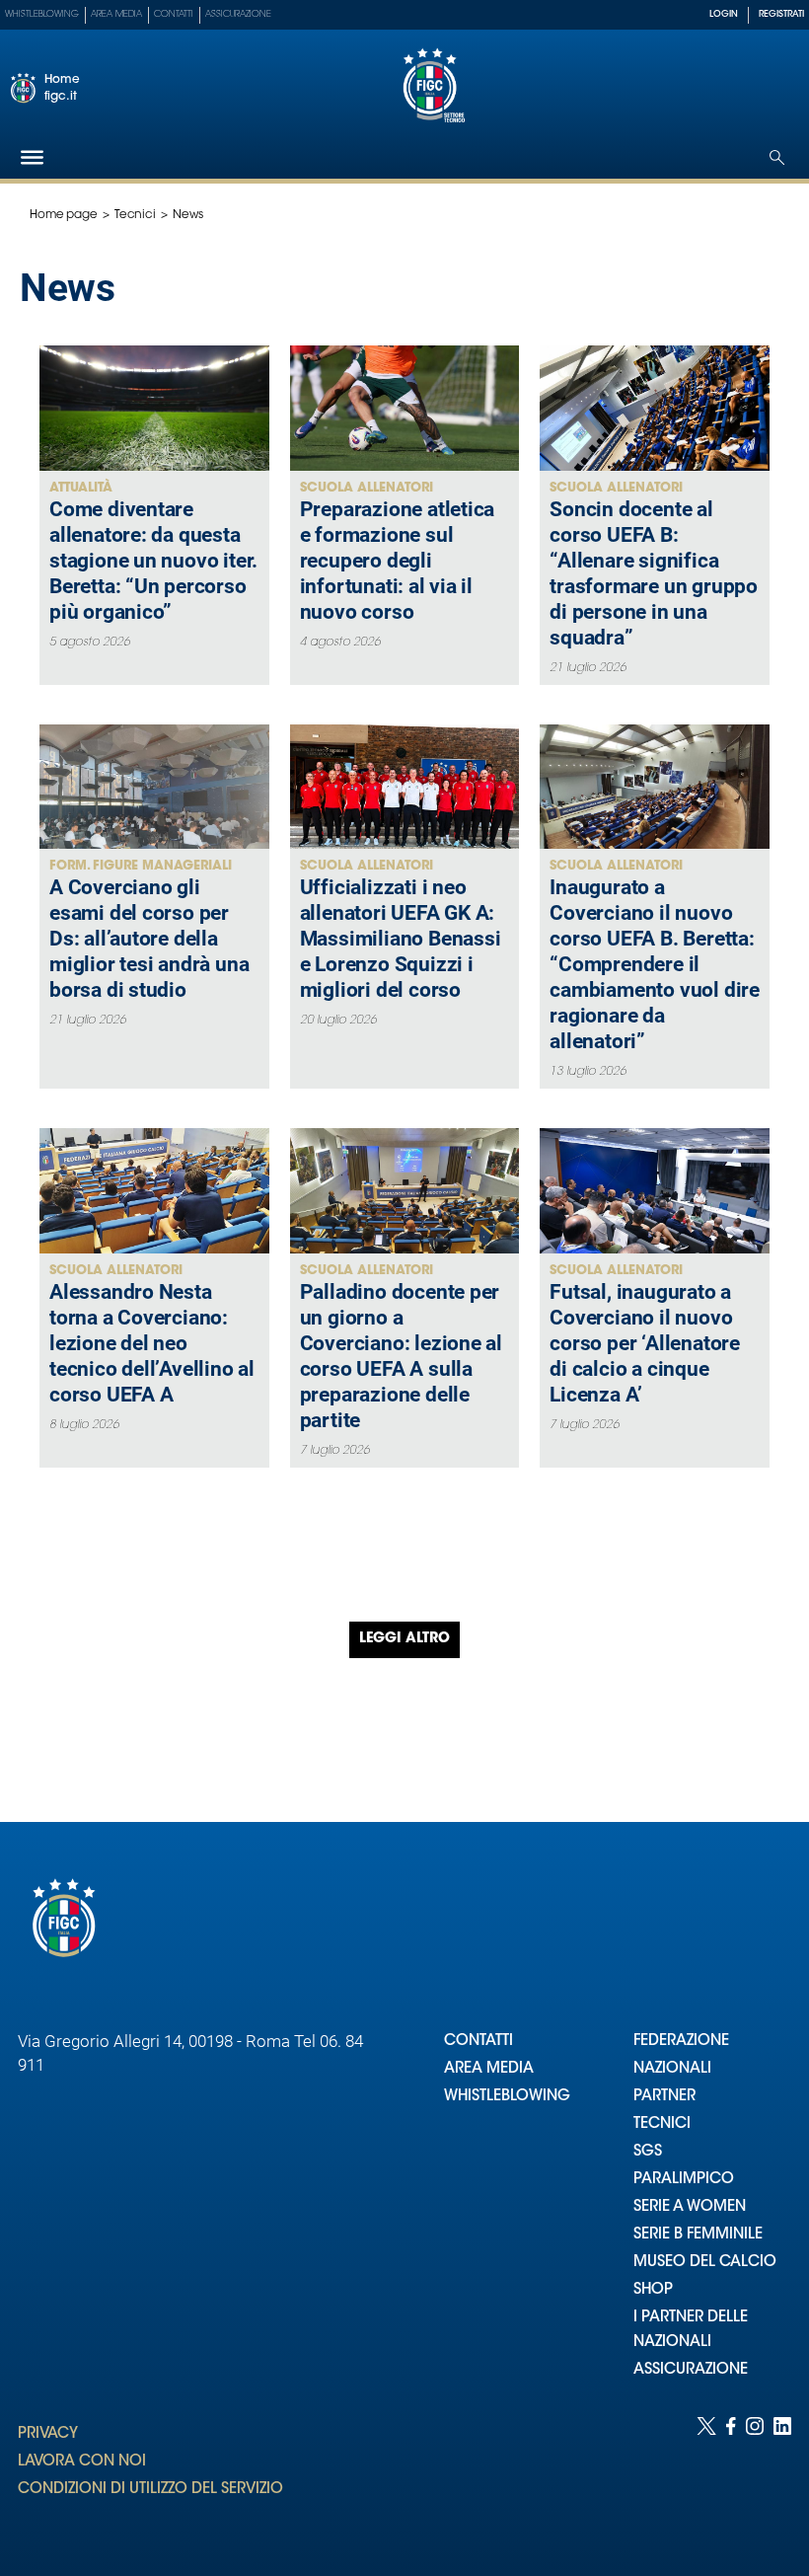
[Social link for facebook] (731, 2477)
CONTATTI (478, 2042)
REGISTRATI (781, 14)
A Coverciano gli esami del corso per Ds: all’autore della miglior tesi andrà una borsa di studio (149, 939)
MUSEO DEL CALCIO (705, 2263)
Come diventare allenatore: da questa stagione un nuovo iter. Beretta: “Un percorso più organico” (153, 561)
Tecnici (135, 215)
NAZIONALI (672, 2069)
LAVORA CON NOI (82, 2462)
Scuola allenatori (367, 488)
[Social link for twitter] (706, 2477)
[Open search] (777, 157)
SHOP (653, 2290)
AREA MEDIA (489, 2069)
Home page (64, 215)
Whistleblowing (42, 14)
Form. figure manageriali (141, 866)
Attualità (81, 488)
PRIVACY (48, 2434)
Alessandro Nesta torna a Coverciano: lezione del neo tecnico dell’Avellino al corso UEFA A (152, 1343)
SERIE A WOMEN (690, 2207)
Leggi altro (404, 1639)
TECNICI (662, 2124)
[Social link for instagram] (755, 2477)
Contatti (174, 14)
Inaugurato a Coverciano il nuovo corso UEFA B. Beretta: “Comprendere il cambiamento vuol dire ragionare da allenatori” (655, 964)
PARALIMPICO (684, 2180)
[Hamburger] (32, 157)
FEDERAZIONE (681, 2042)
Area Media (116, 14)
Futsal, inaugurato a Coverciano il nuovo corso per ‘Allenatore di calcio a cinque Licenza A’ (645, 1343)
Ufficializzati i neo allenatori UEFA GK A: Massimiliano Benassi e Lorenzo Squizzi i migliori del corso (401, 939)
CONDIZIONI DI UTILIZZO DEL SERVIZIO (150, 2490)
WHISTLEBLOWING (507, 2097)
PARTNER (664, 2097)
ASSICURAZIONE (691, 2370)
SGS (648, 2152)
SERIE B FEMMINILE (698, 2235)
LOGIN (724, 14)
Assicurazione (238, 14)
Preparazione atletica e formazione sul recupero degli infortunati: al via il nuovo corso (398, 561)
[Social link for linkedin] (782, 2477)
